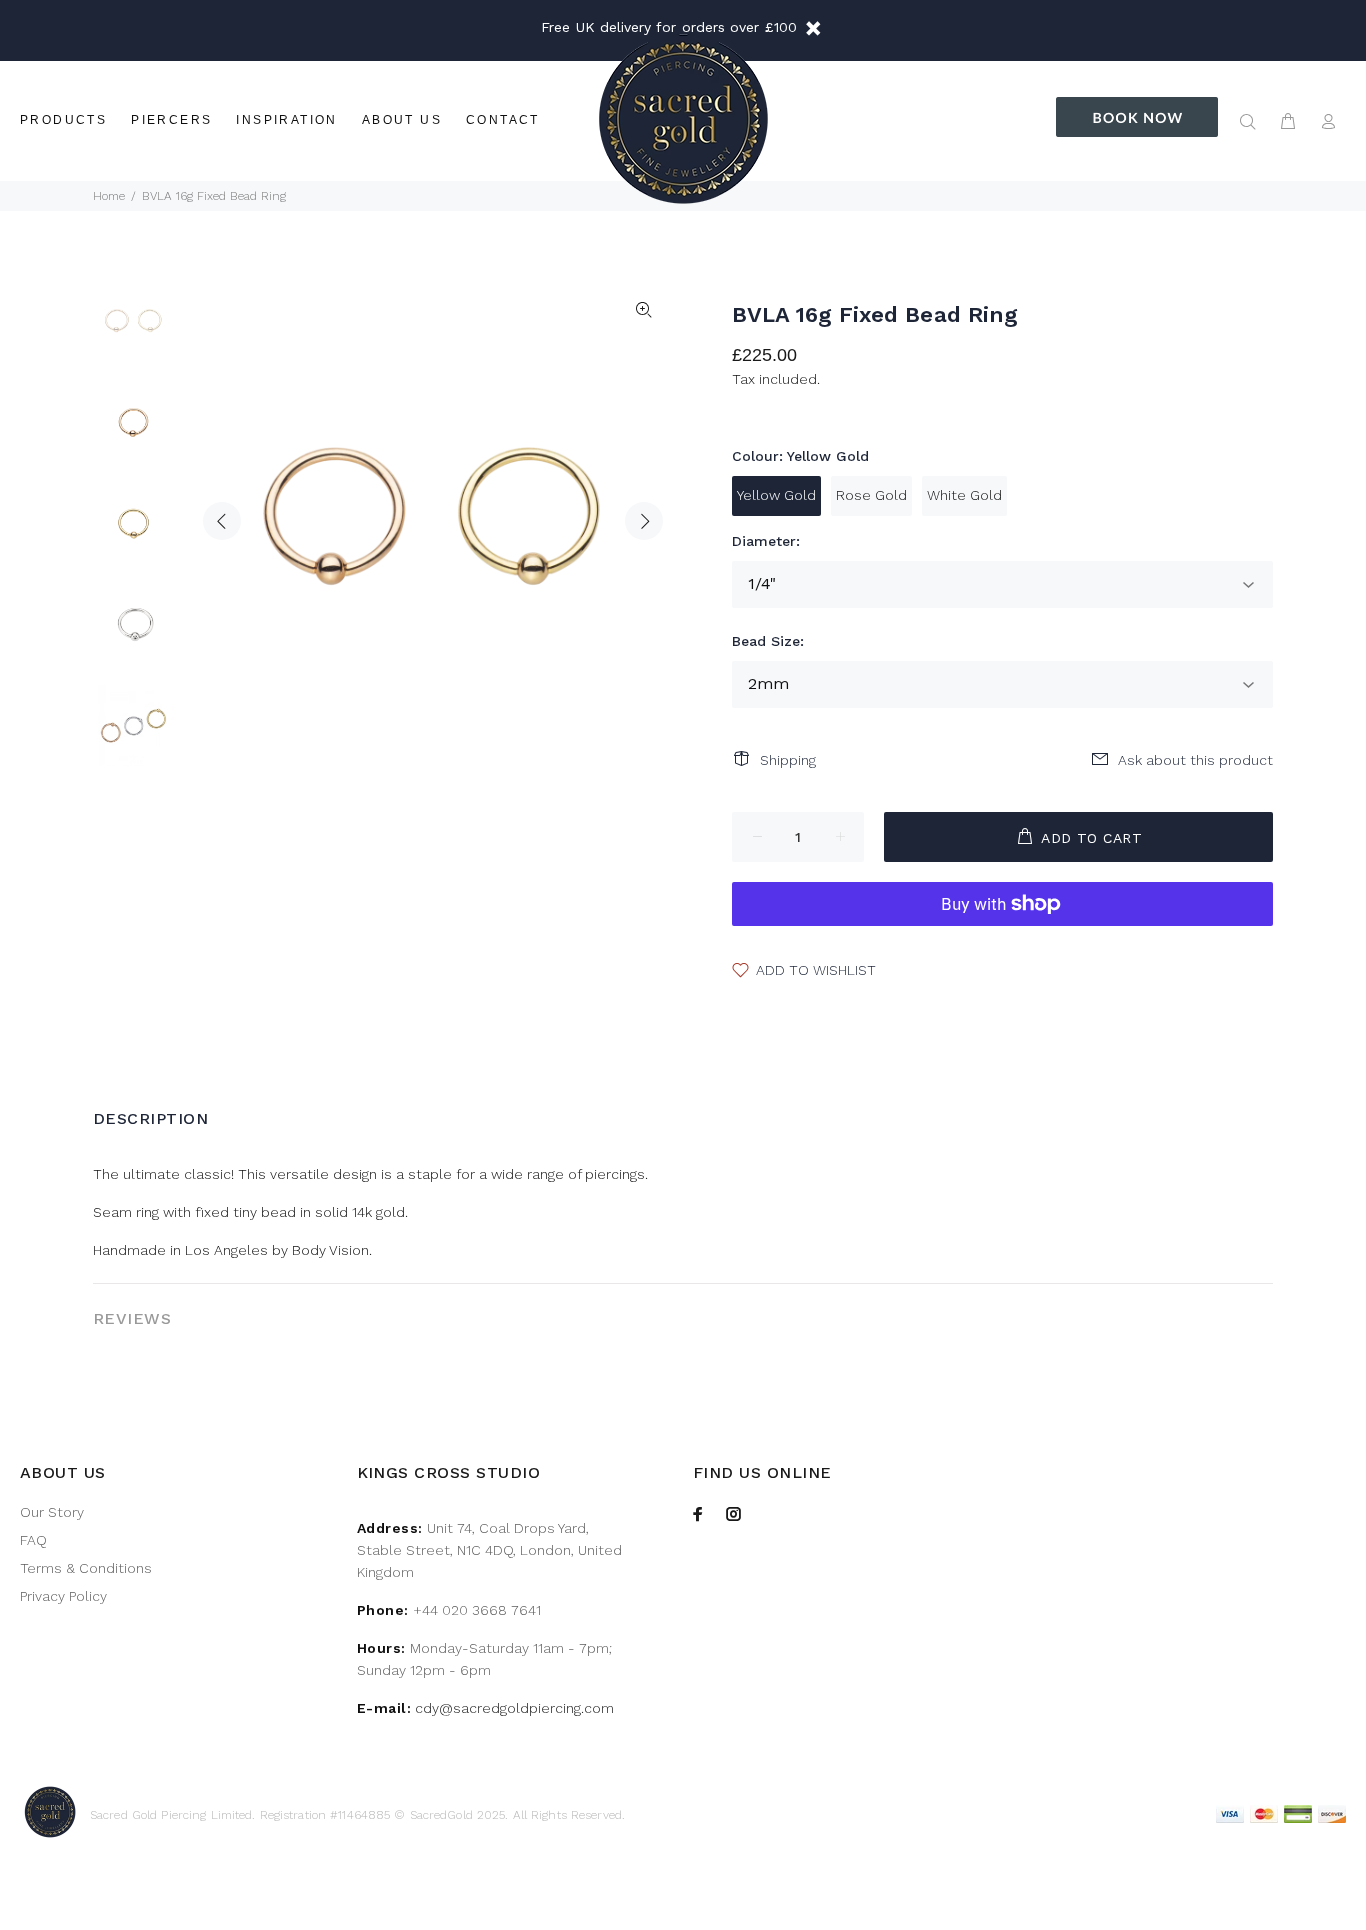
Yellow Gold (776, 495)
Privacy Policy (63, 1596)
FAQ (33, 1540)
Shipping (788, 760)
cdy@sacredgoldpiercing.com (514, 1708)
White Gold (964, 495)
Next (644, 521)
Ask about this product (1195, 760)
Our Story (52, 1512)
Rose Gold (871, 495)
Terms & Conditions (86, 1568)
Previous (222, 521)
